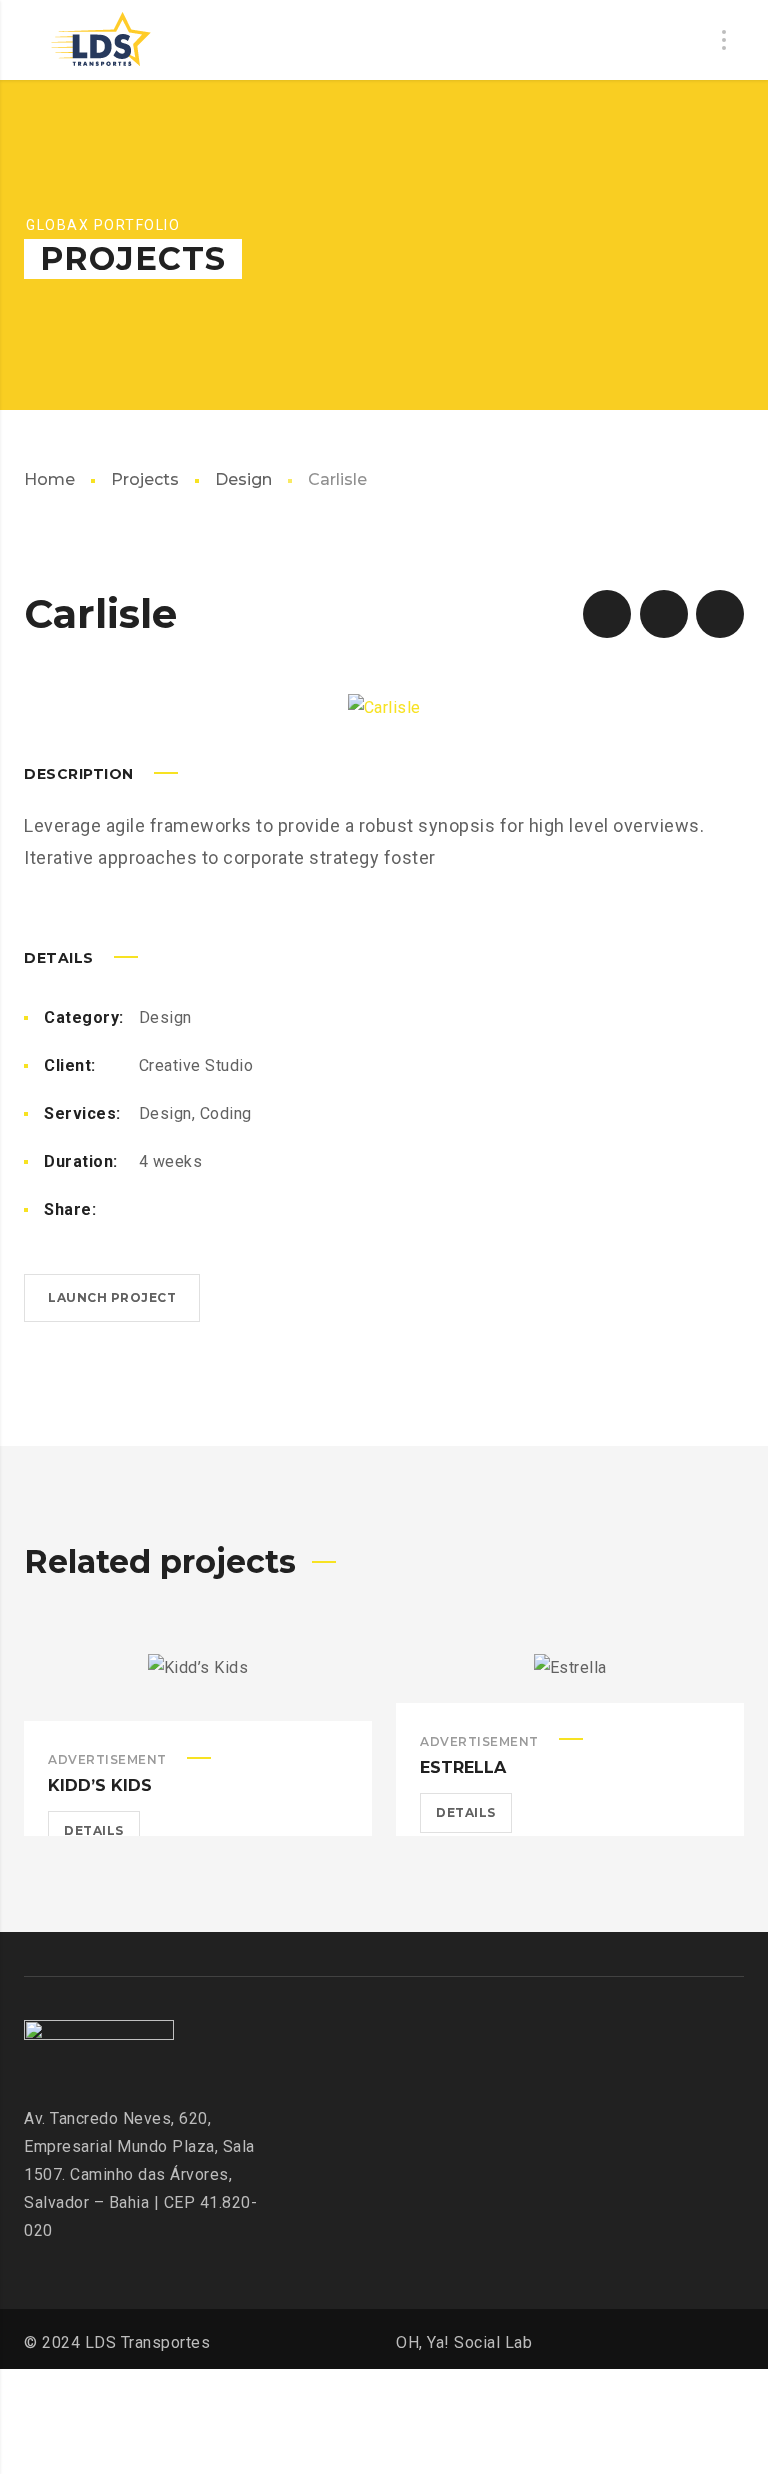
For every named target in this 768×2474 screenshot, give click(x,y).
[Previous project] (607, 614)
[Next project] (720, 614)
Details (94, 1830)
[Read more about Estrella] (570, 1678)
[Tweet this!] (179, 1210)
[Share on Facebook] (147, 1210)
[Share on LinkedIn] (243, 1210)
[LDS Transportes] (99, 40)
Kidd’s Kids (100, 1785)
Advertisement (107, 1759)
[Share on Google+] (275, 1210)
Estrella (463, 1767)
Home (49, 479)
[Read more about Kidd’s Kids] (198, 1688)
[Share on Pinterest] (211, 1210)
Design (243, 479)
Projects (145, 479)
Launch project (112, 1297)
